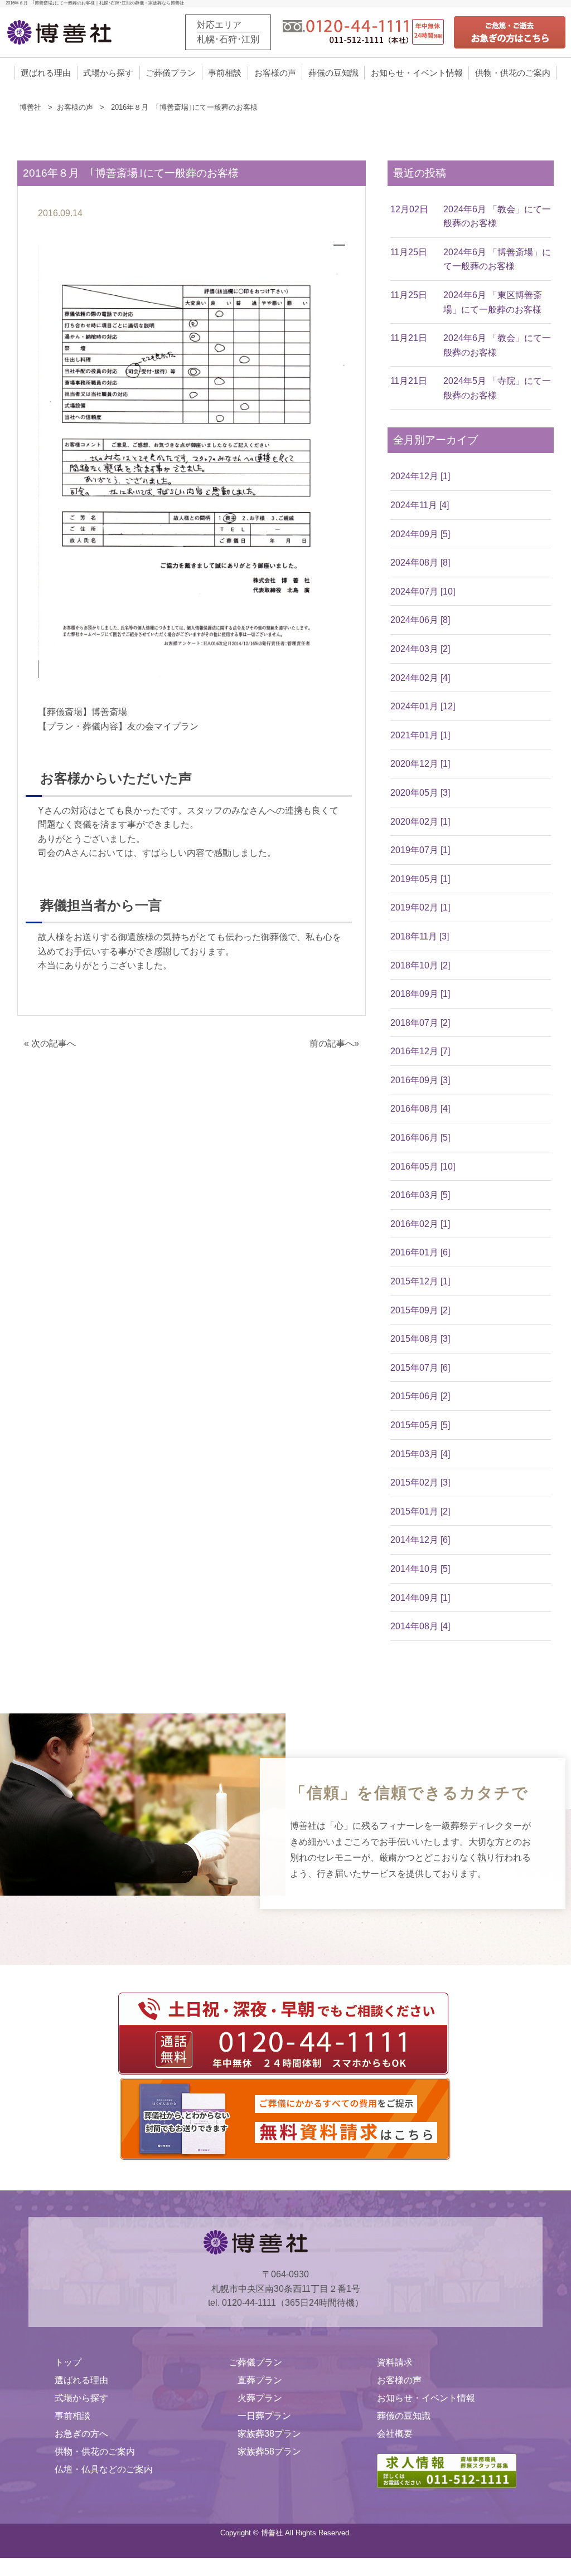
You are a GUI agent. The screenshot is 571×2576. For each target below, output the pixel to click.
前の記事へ (332, 1043)
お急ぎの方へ (81, 2434)
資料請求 (395, 2362)
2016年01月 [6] (420, 1252)
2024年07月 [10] (423, 591)
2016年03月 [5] (420, 1195)
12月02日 (409, 209)
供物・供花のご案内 (513, 73)
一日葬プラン (264, 2416)
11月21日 (409, 338)
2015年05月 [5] (420, 1425)
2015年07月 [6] (420, 1368)
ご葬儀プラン (171, 73)
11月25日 (409, 252)
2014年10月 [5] (420, 1569)
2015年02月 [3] (420, 1482)
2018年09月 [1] (420, 994)
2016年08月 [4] (420, 1109)
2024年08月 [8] (420, 563)
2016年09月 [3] (420, 1080)
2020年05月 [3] (420, 793)
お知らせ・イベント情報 (417, 73)
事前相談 (225, 73)
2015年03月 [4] (420, 1454)
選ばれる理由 (46, 73)
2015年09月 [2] (420, 1310)
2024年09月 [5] (420, 534)
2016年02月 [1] (420, 1224)
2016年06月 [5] (420, 1138)
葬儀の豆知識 (333, 73)
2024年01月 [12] (423, 706)
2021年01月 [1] (420, 735)
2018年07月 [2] (420, 1023)
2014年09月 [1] (420, 1598)
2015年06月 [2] (420, 1396)
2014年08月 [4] (420, 1626)
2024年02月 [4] (420, 678)
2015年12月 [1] (420, 1281)
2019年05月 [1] (420, 879)
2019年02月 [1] (420, 907)
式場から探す (108, 73)
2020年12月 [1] (420, 764)
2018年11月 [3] (420, 936)
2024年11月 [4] (420, 505)
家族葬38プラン (269, 2434)
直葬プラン (260, 2380)
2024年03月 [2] (420, 649)
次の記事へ (54, 1043)
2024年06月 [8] (420, 620)
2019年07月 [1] (420, 850)
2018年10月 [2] (420, 965)
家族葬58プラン (269, 2451)
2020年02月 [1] (420, 822)
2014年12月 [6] (420, 1540)
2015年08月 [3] (420, 1339)
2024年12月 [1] (420, 476)
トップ (68, 2362)
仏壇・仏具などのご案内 (104, 2469)
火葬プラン (260, 2398)
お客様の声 (275, 73)
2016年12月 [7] (420, 1051)
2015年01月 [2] (420, 1511)
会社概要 (395, 2434)
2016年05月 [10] (423, 1167)
